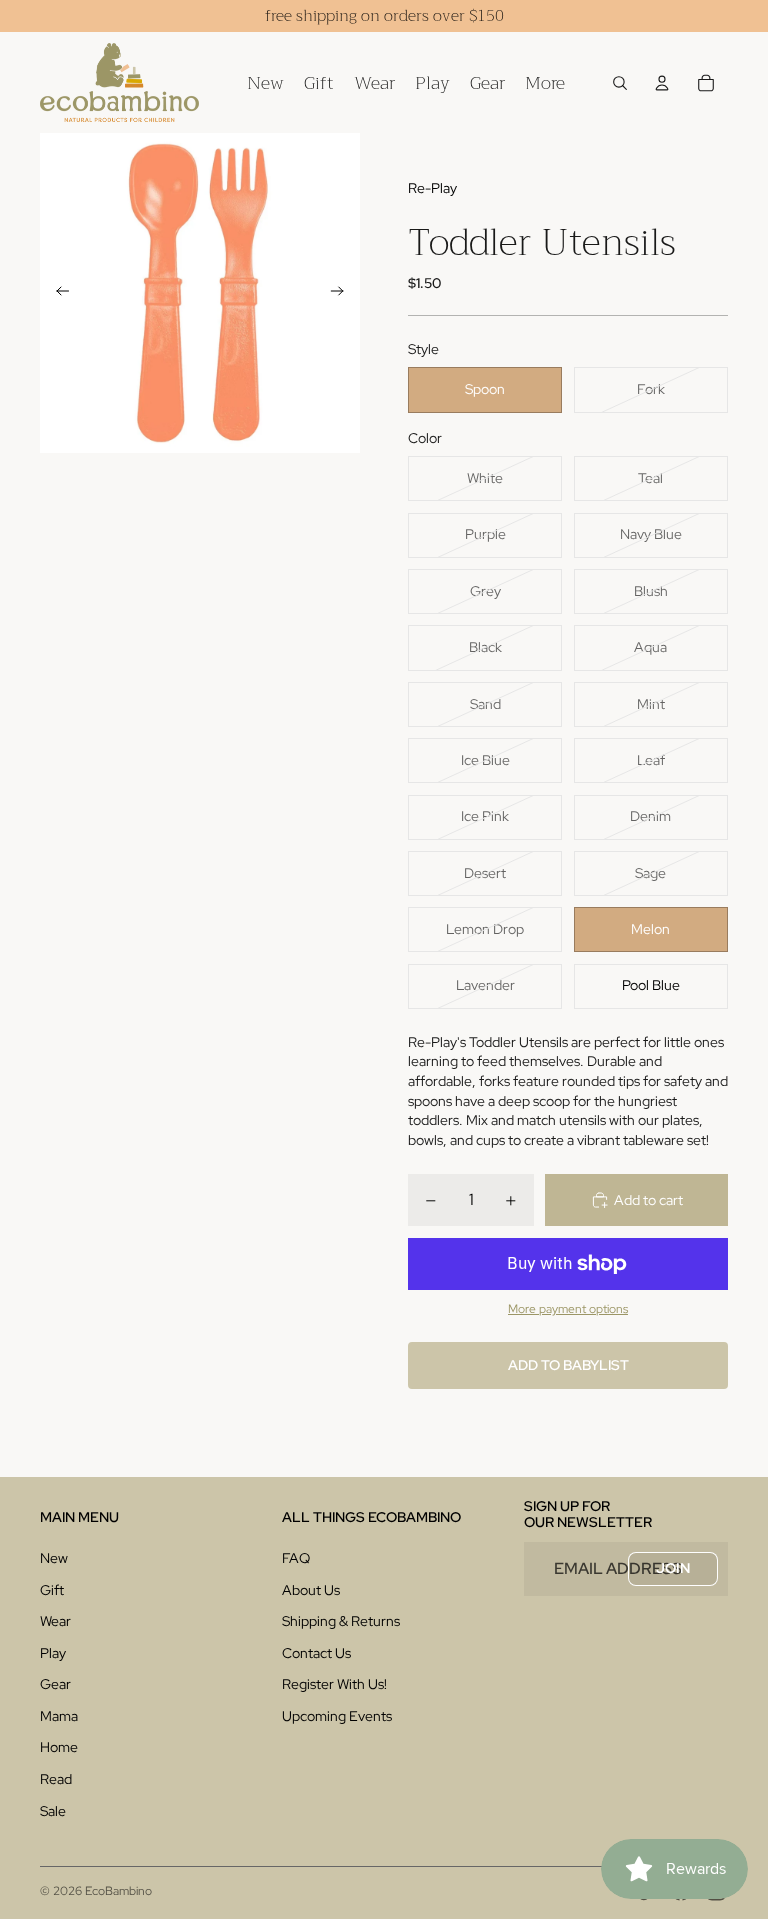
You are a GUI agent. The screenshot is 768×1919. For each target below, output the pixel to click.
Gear (55, 1684)
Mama (59, 1716)
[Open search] (620, 83)
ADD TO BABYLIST (568, 1365)
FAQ (296, 1558)
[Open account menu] (662, 83)
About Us (311, 1590)
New (54, 1558)
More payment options (568, 1309)
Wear (55, 1621)
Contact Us (316, 1653)
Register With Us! (334, 1684)
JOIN (673, 1568)
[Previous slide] (56, 293)
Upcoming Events (337, 1716)
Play (53, 1653)
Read (56, 1779)
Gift (52, 1590)
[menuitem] (545, 82)
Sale (53, 1811)
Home (59, 1747)
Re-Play (432, 188)
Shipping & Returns (341, 1621)
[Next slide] (343, 293)
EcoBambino (118, 1891)
